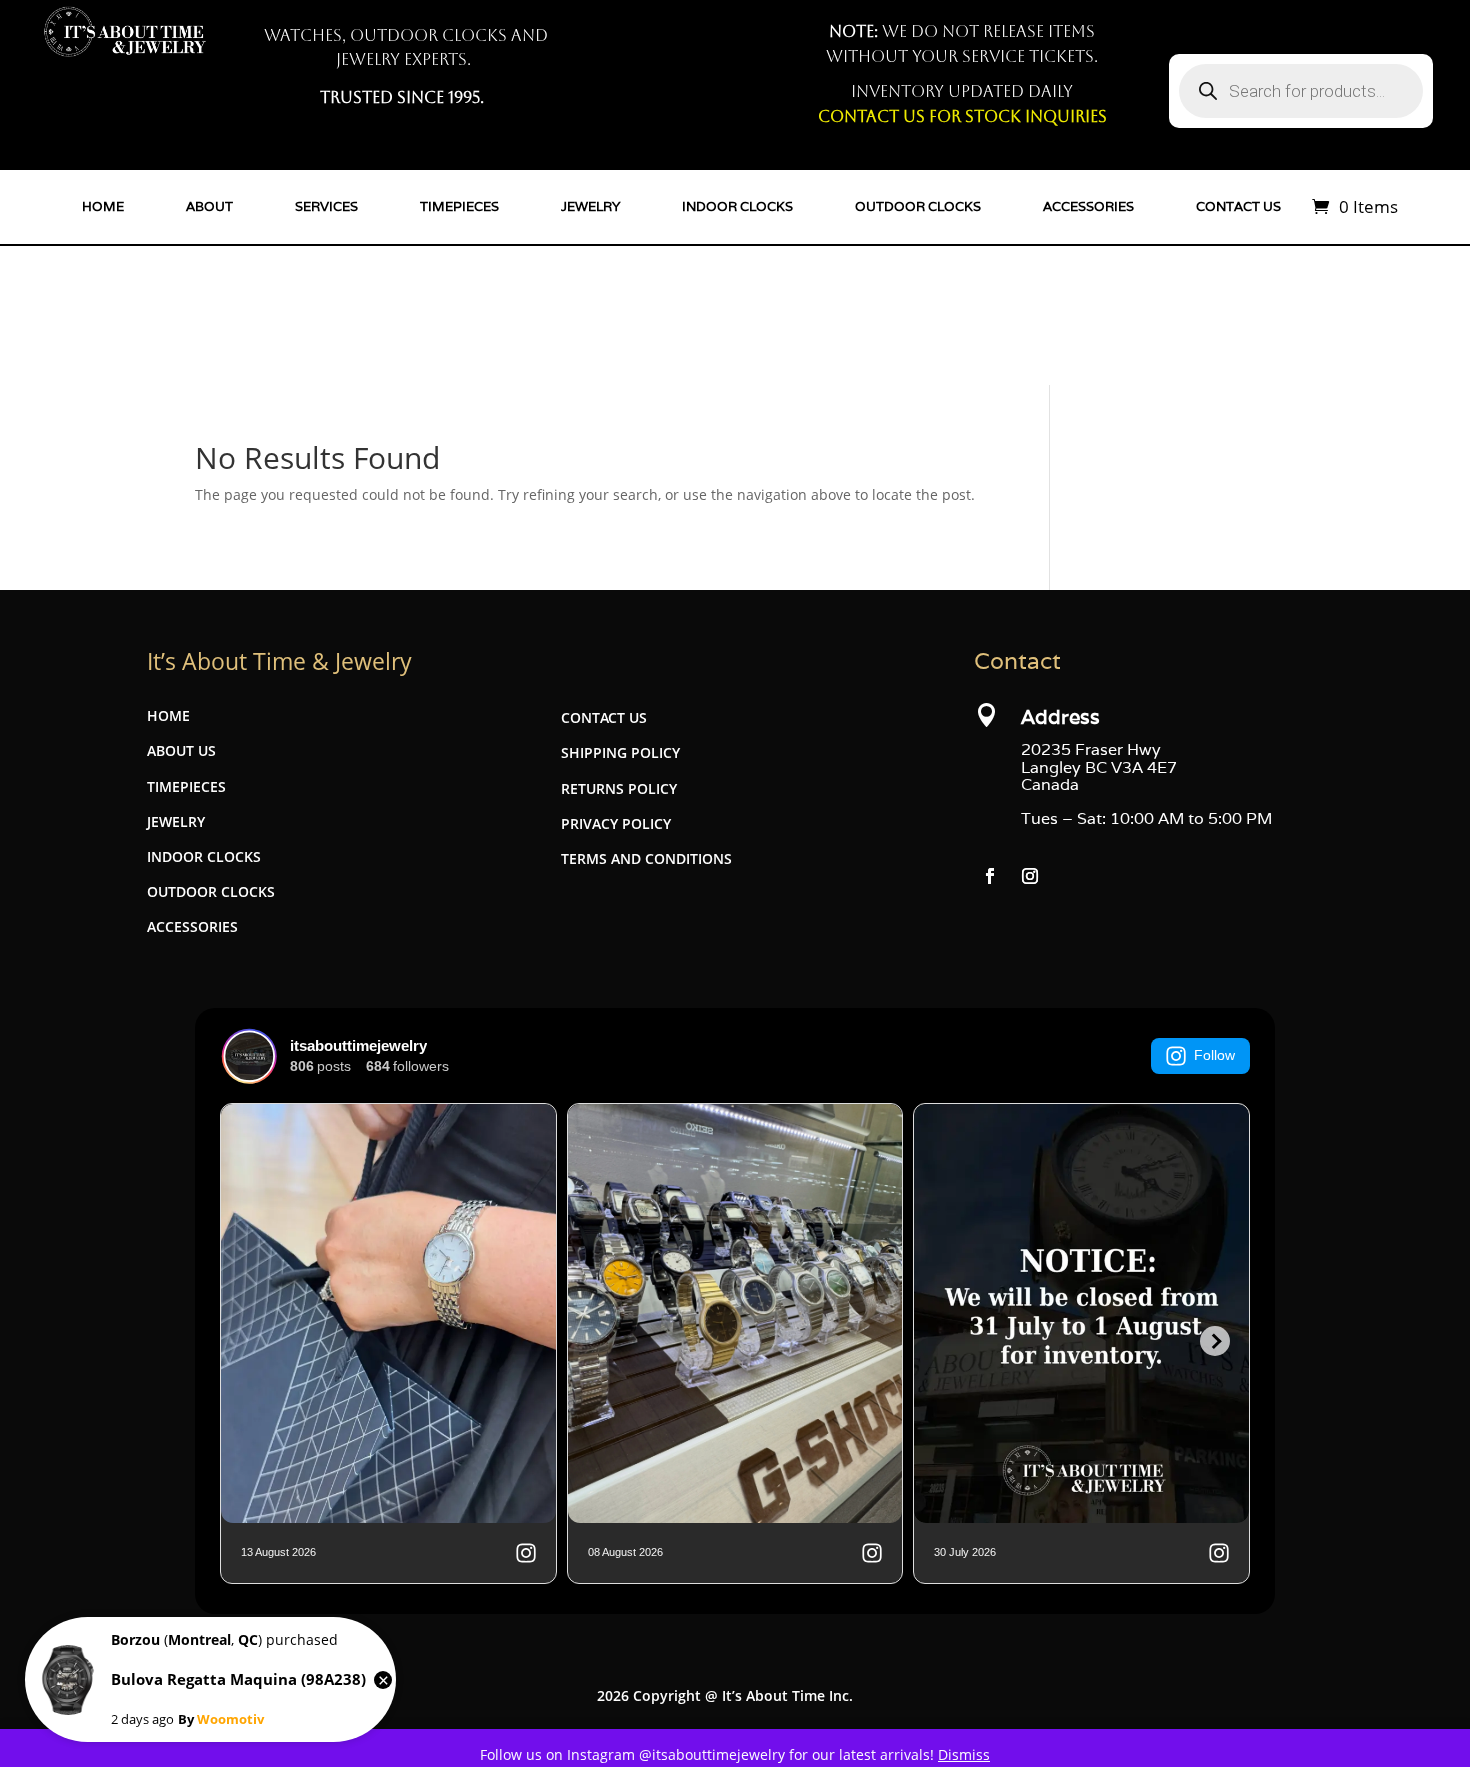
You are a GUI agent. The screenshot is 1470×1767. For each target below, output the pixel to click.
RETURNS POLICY (619, 788)
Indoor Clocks (737, 206)
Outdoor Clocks (918, 206)
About (209, 206)
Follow (1214, 1055)
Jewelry (590, 206)
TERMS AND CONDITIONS (646, 858)
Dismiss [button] (964, 1754)
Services (326, 206)
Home (103, 206)
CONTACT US (604, 717)
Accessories (1088, 206)
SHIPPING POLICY (620, 752)
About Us (181, 750)
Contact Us (1238, 206)
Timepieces (459, 206)
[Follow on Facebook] (990, 876)
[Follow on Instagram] (1030, 876)
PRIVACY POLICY (616, 823)
